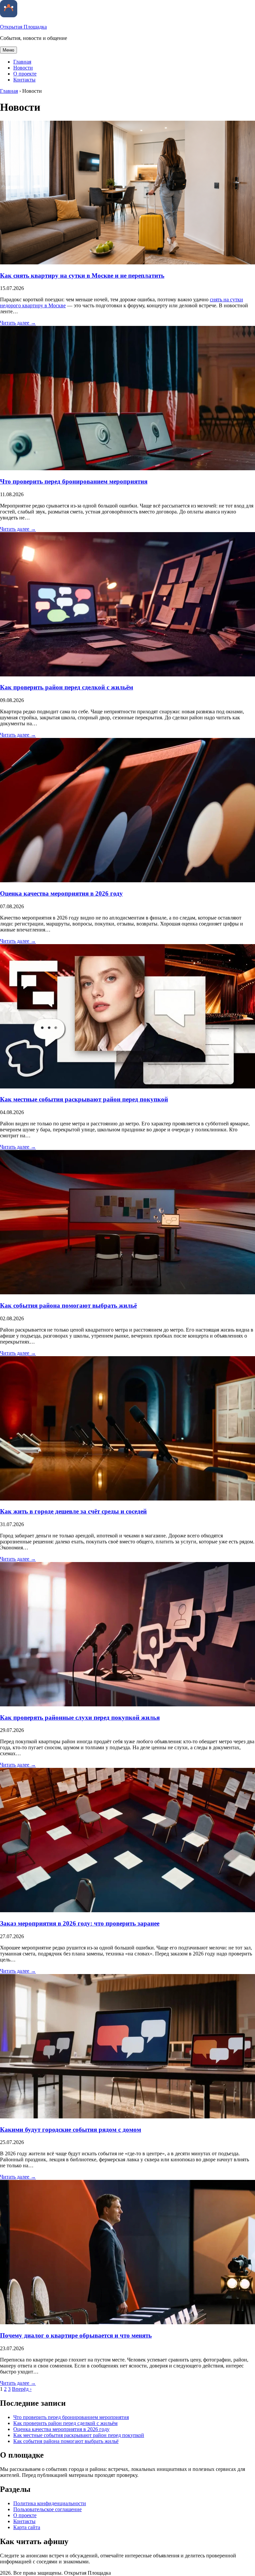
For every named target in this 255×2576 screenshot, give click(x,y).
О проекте (25, 74)
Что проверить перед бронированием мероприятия (74, 481)
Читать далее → (18, 323)
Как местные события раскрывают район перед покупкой (84, 1099)
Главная (22, 62)
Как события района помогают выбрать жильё (68, 1305)
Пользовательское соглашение (47, 2509)
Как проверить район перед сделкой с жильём (67, 687)
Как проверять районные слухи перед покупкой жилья (80, 1717)
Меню (8, 50)
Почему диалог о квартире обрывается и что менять (76, 2335)
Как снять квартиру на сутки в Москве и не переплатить (82, 276)
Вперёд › (22, 2389)
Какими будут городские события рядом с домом (71, 2130)
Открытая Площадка (23, 27)
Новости (23, 68)
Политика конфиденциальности (50, 2503)
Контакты (24, 80)
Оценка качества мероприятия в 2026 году (61, 893)
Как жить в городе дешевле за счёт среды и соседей (73, 1511)
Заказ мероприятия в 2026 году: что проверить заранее (80, 1923)
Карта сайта (27, 2527)
